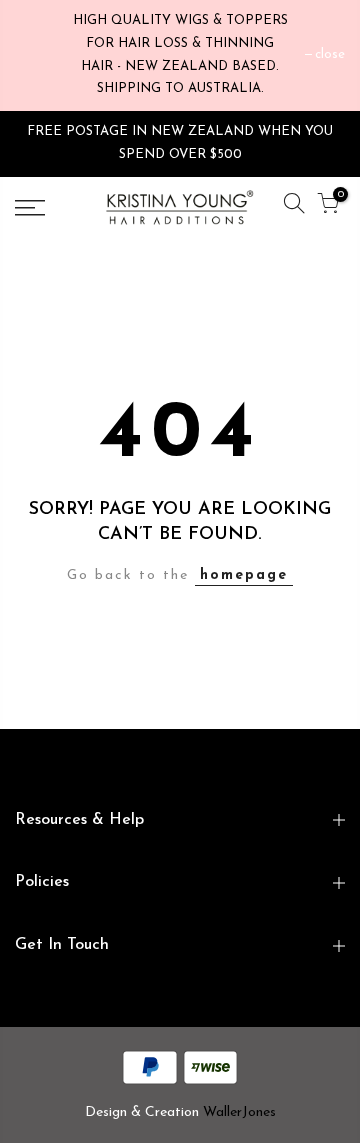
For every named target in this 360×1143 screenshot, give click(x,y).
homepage (244, 575)
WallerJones (239, 1112)
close (330, 54)
